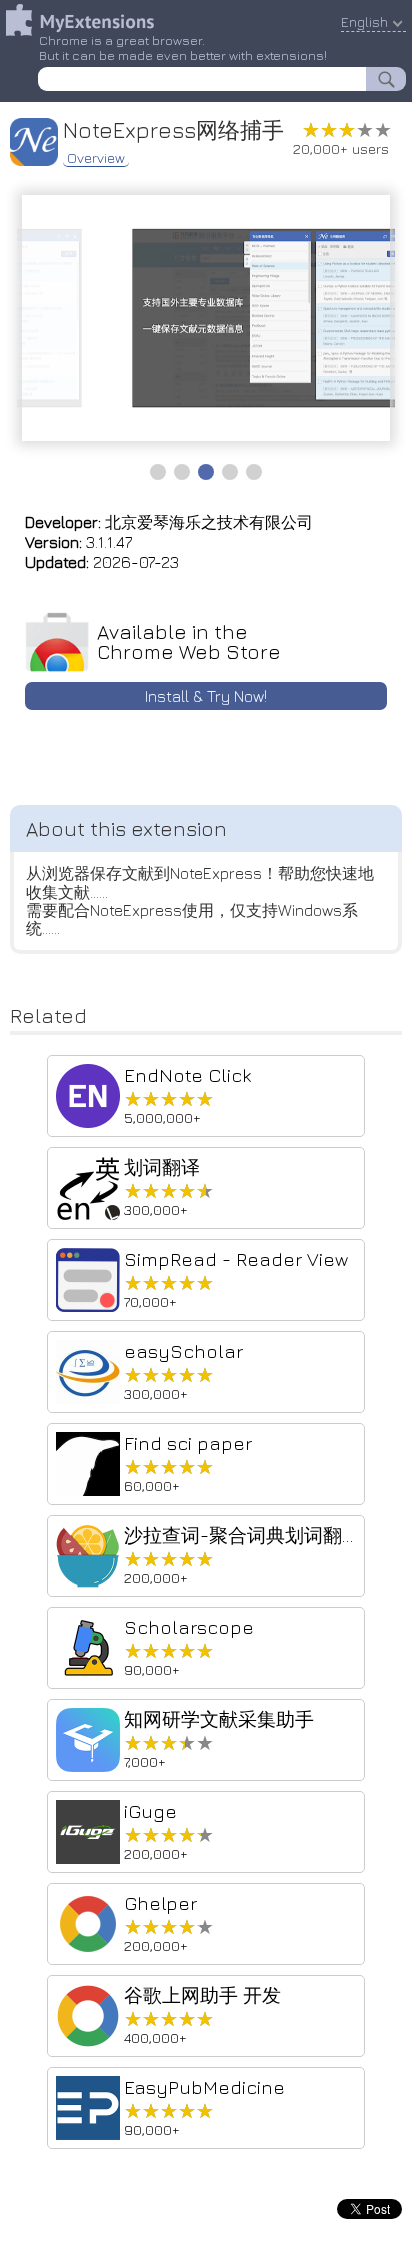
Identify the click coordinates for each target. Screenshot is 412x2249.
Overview (96, 158)
